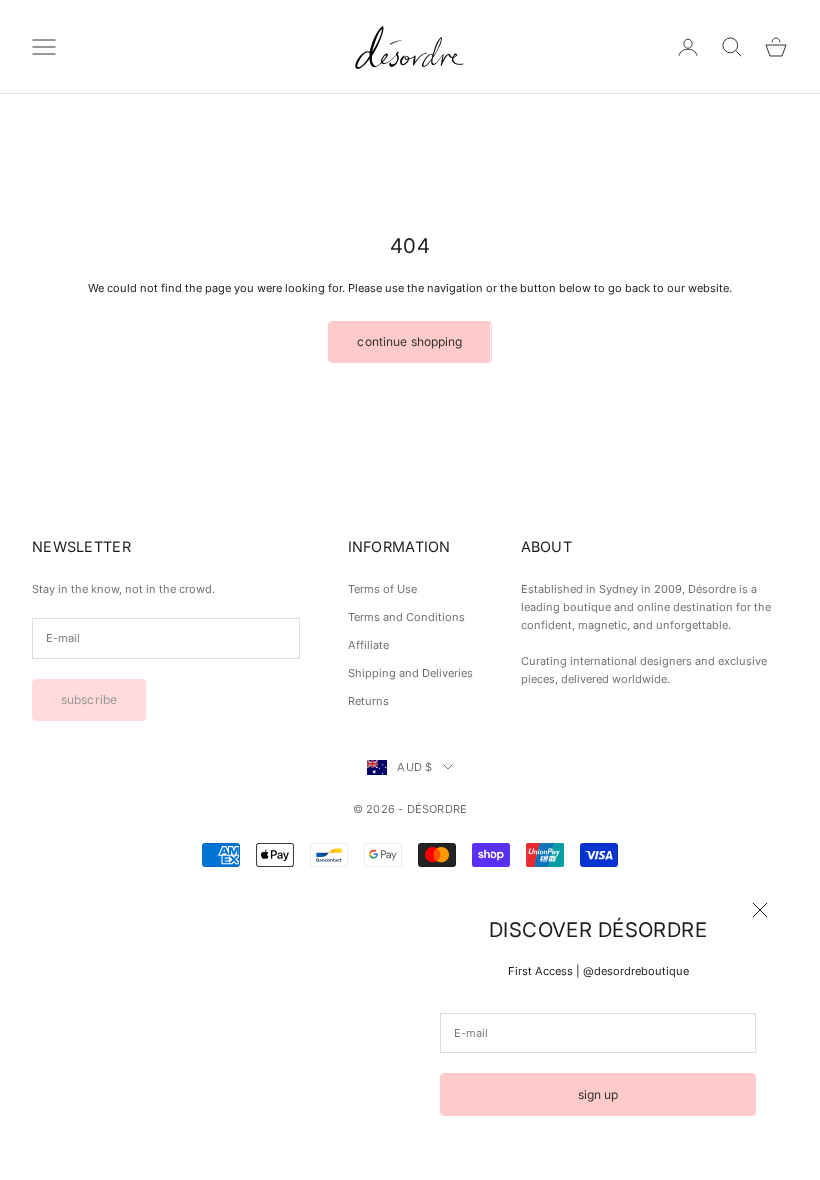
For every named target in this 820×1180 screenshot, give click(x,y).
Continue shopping (409, 341)
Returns (368, 701)
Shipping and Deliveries (410, 673)
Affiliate (368, 645)
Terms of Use (382, 589)
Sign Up (598, 1094)
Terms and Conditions (406, 617)
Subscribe (89, 699)
